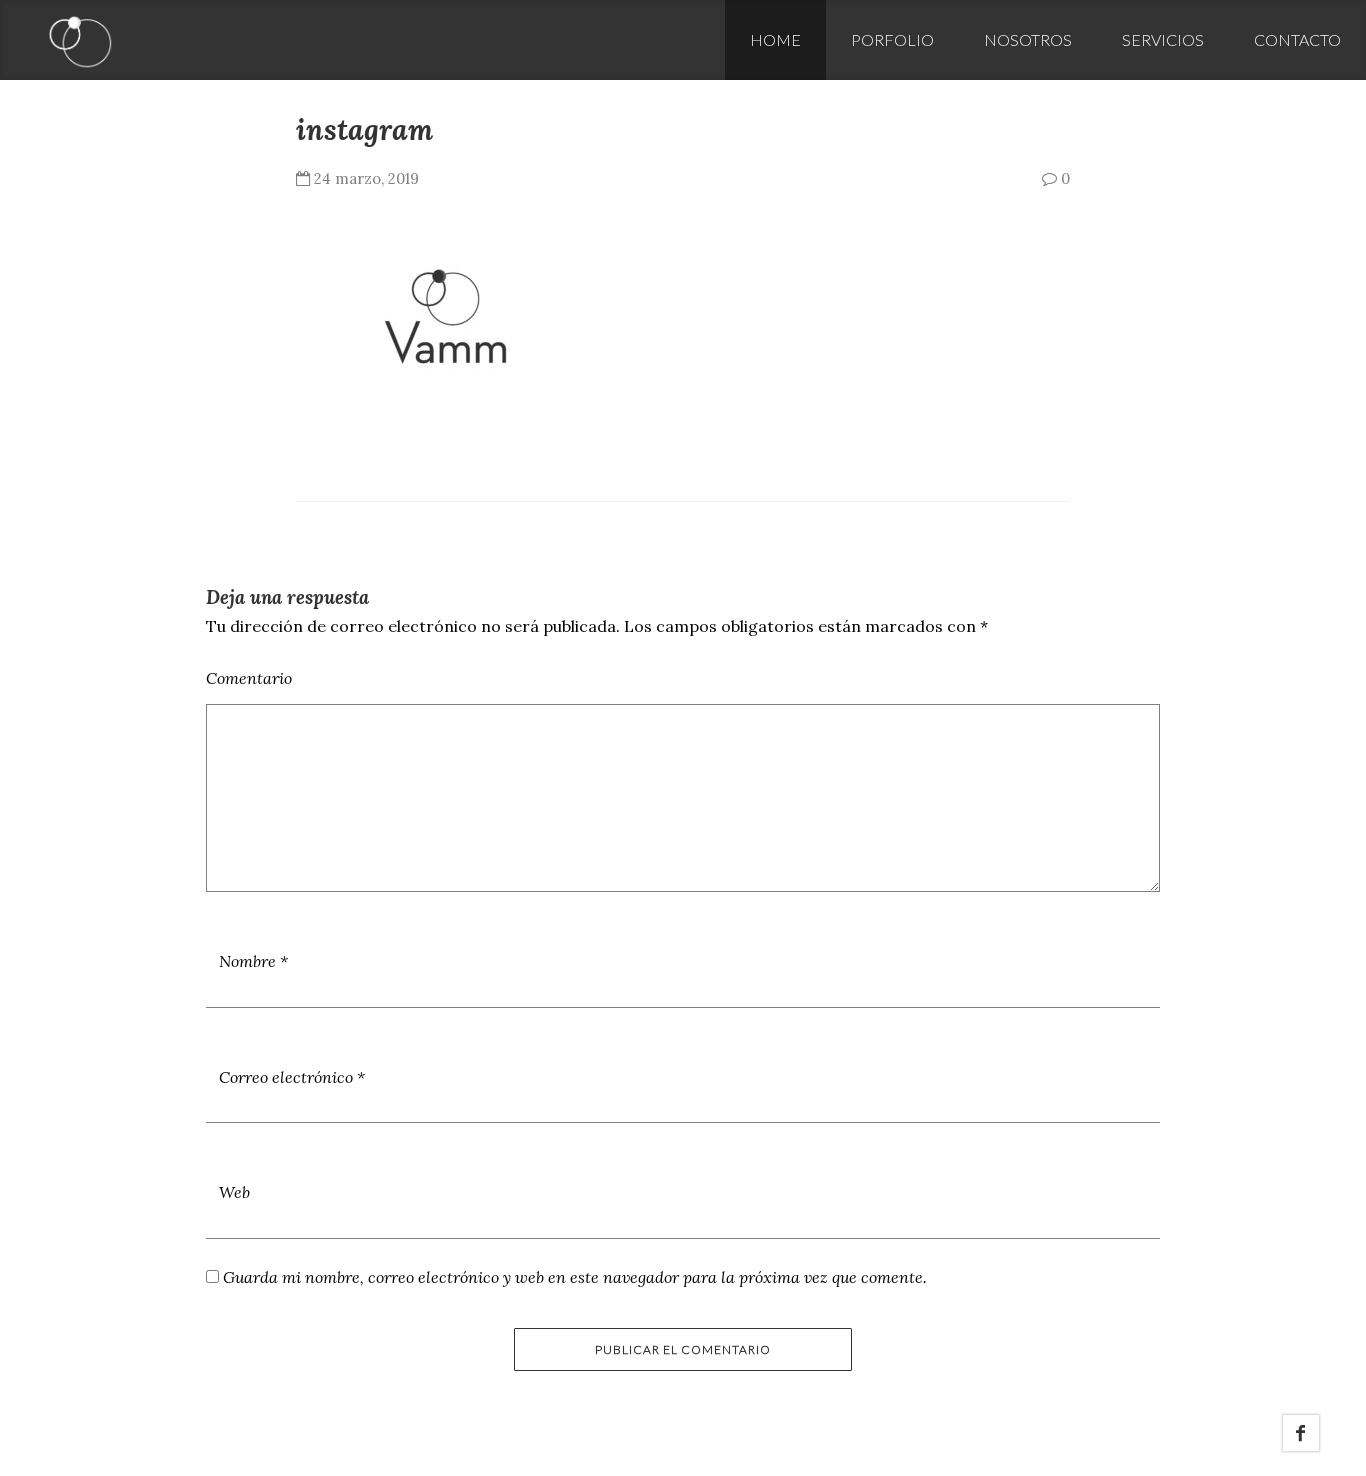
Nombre (253, 961)
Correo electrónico (292, 1077)
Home (775, 39)
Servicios (1163, 39)
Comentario (249, 678)
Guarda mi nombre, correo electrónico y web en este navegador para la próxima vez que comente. (575, 1277)
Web (234, 1192)
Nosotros (1028, 39)
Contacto (1297, 39)
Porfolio (892, 39)
